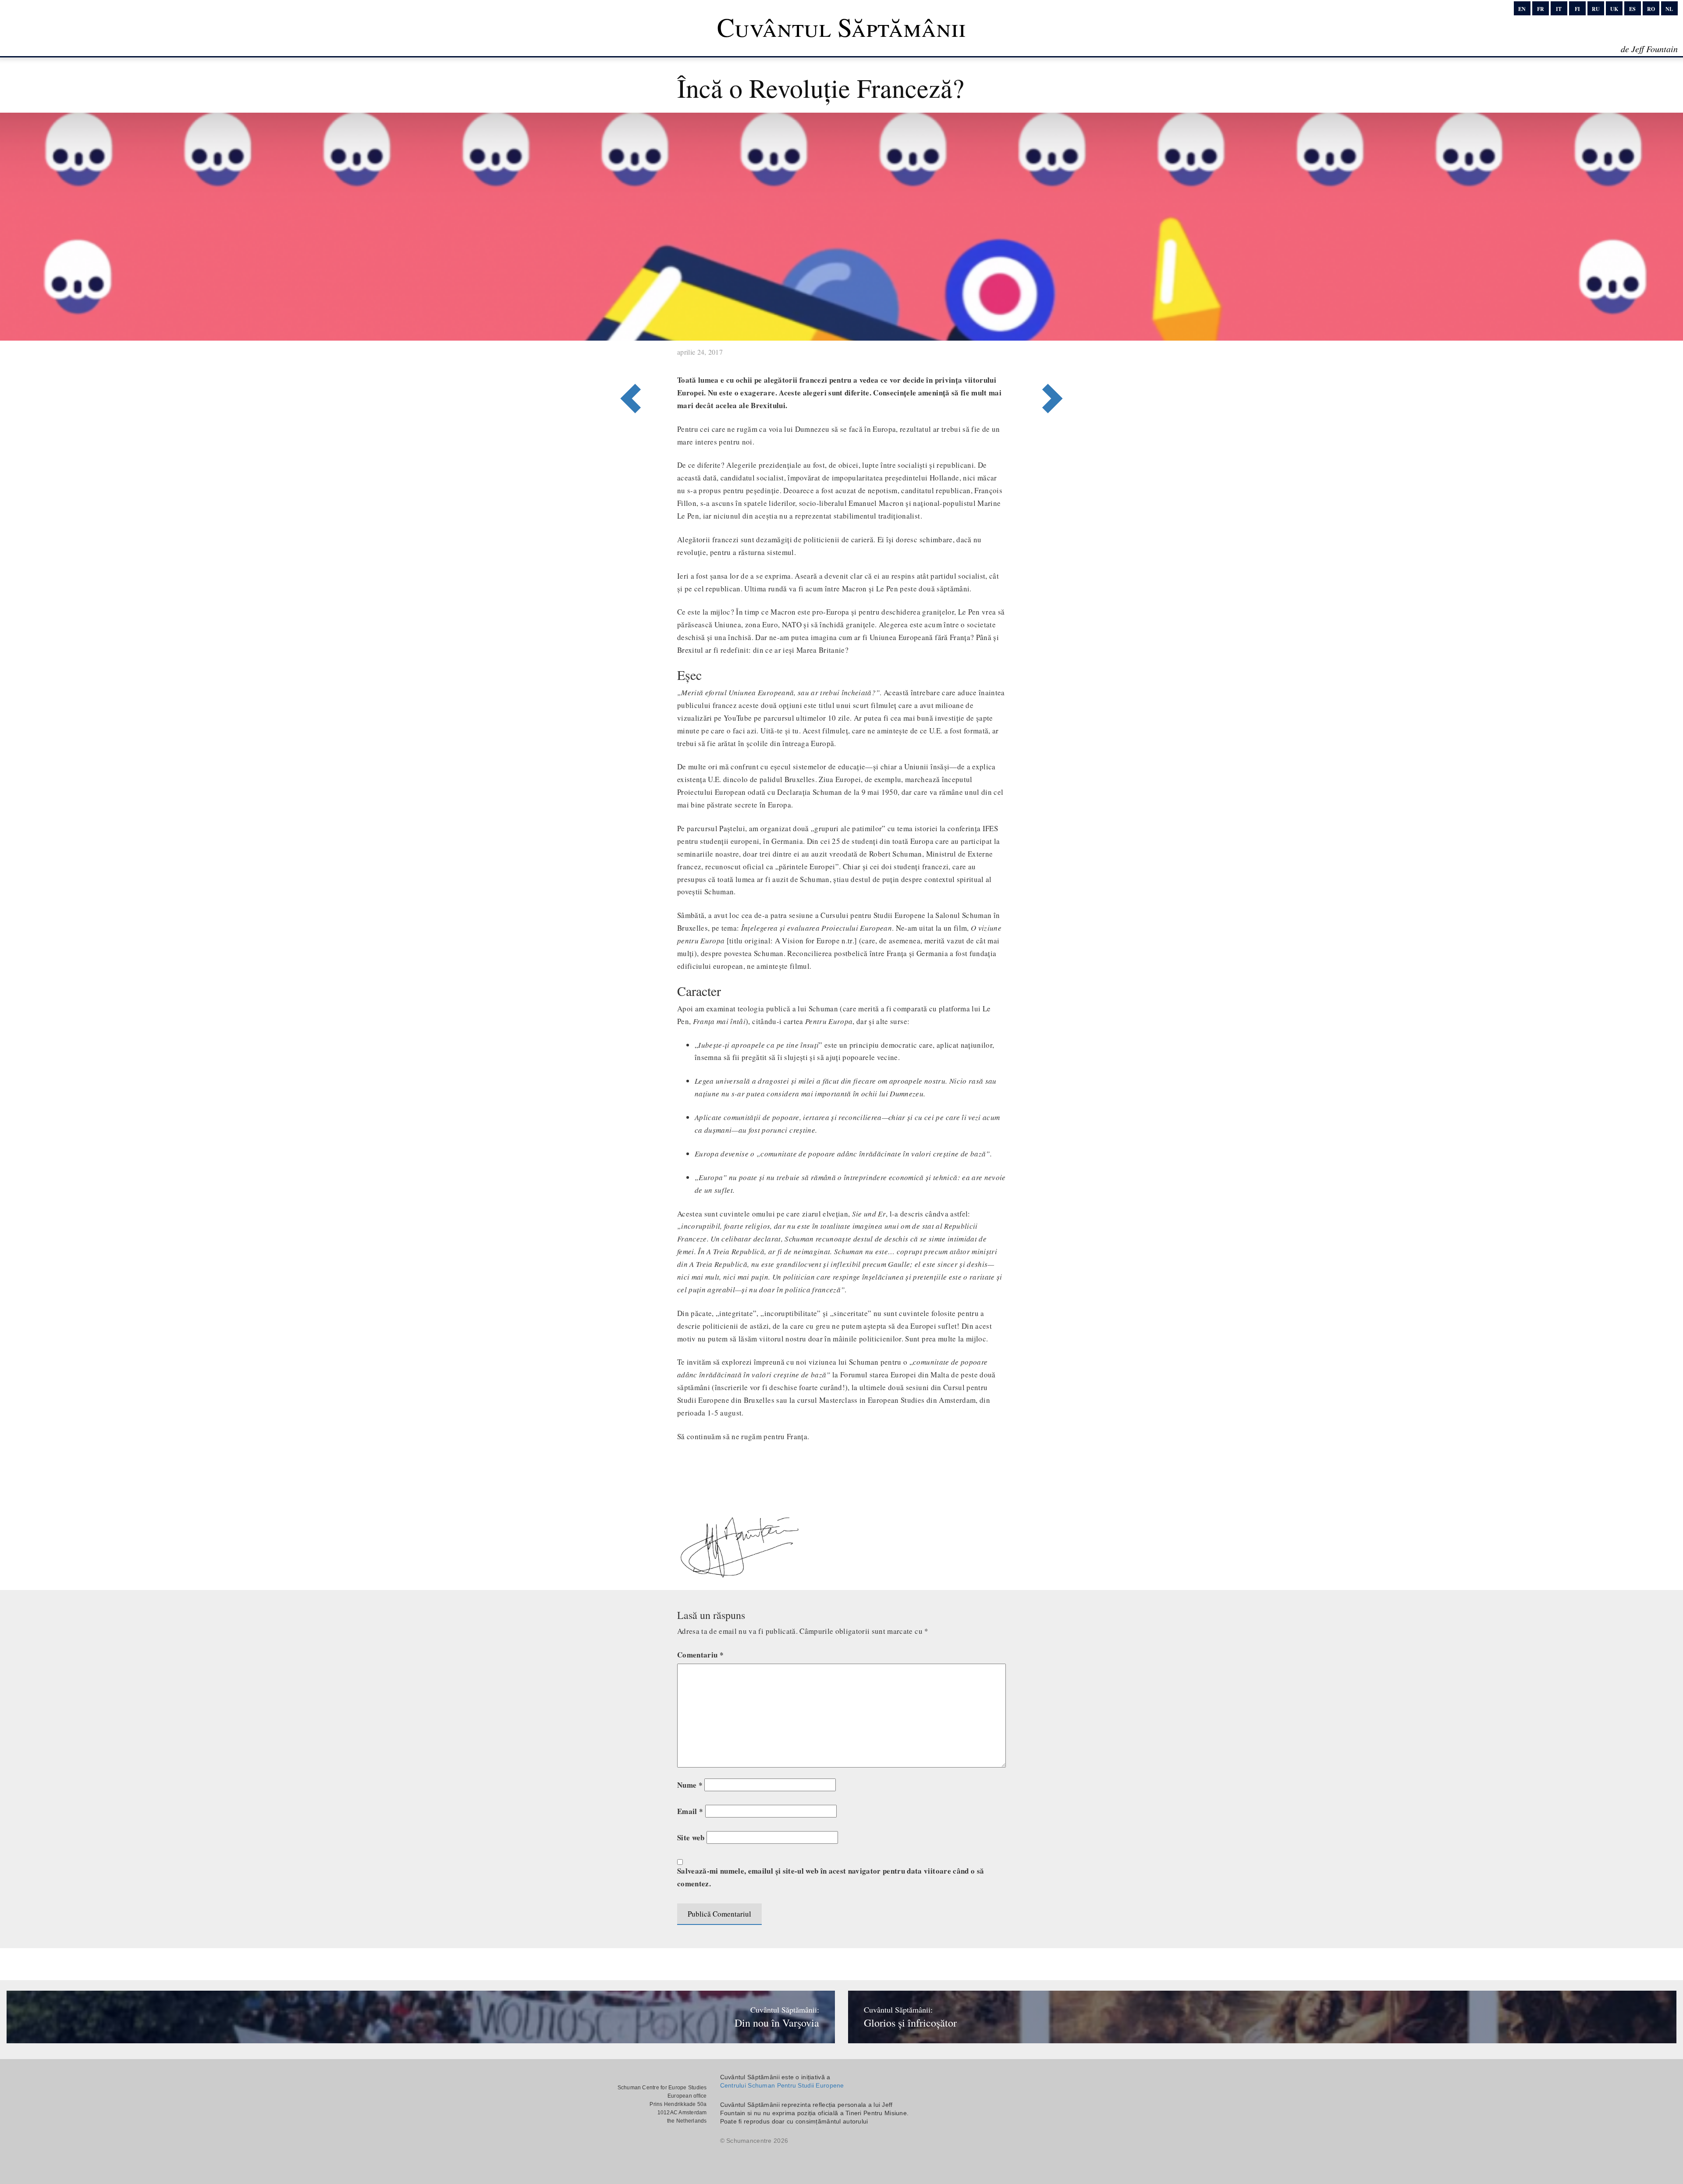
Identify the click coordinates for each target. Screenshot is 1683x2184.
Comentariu (700, 1655)
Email (690, 1811)
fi (1577, 9)
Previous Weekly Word (1055, 363)
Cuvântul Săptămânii (841, 27)
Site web (691, 1837)
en (1522, 9)
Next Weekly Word (628, 363)
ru (1596, 9)
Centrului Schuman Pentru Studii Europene (782, 2085)
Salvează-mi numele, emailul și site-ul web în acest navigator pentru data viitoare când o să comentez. (831, 1877)
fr (1541, 9)
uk (1614, 9)
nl (1669, 9)
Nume (690, 1785)
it (1559, 9)
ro (1651, 9)
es (1632, 9)
